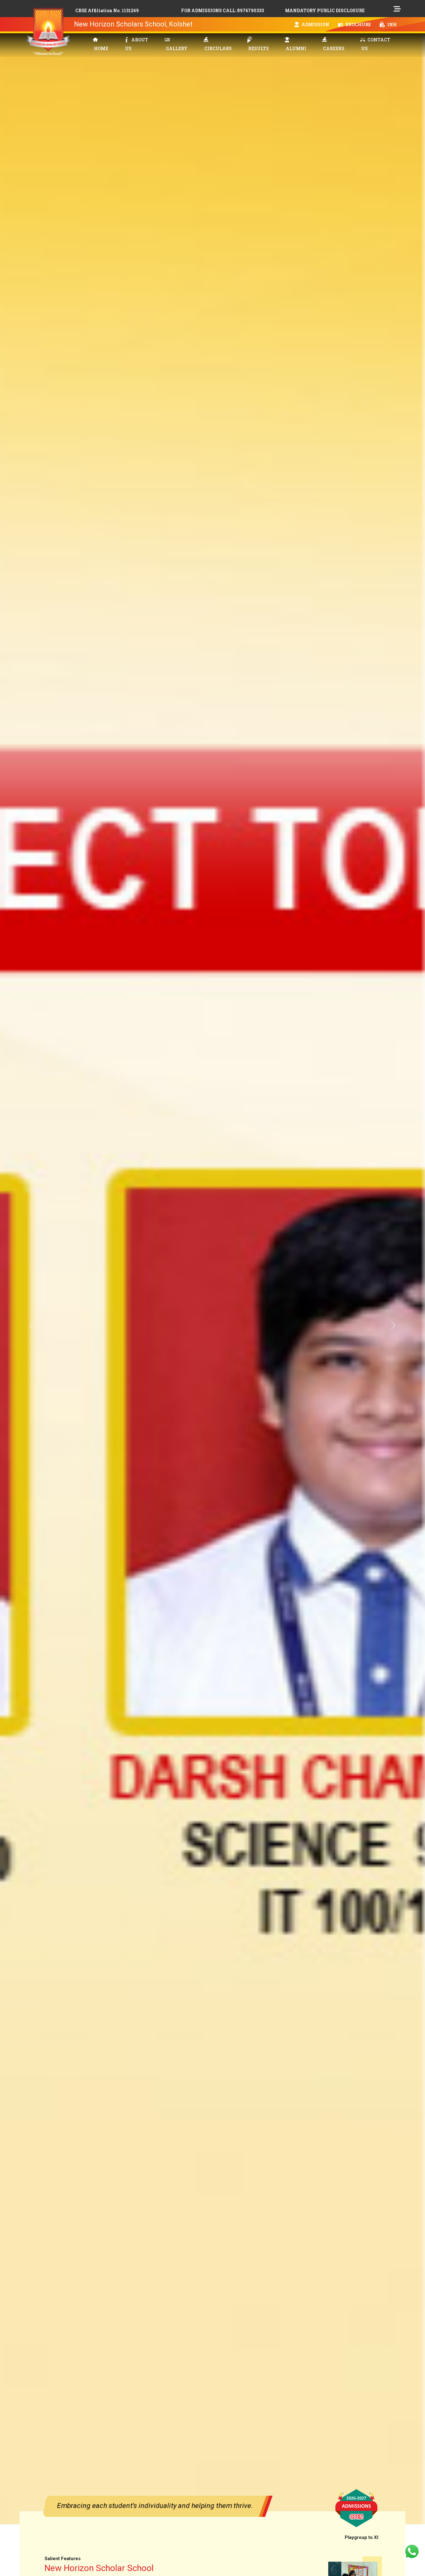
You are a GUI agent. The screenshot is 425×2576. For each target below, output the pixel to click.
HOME (101, 48)
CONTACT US (376, 44)
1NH (391, 24)
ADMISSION (315, 24)
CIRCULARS (218, 48)
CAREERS (334, 48)
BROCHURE (358, 24)
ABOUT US (137, 44)
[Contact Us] (412, 2551)
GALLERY (177, 48)
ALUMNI (296, 48)
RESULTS (259, 48)
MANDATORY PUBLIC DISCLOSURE (325, 10)
